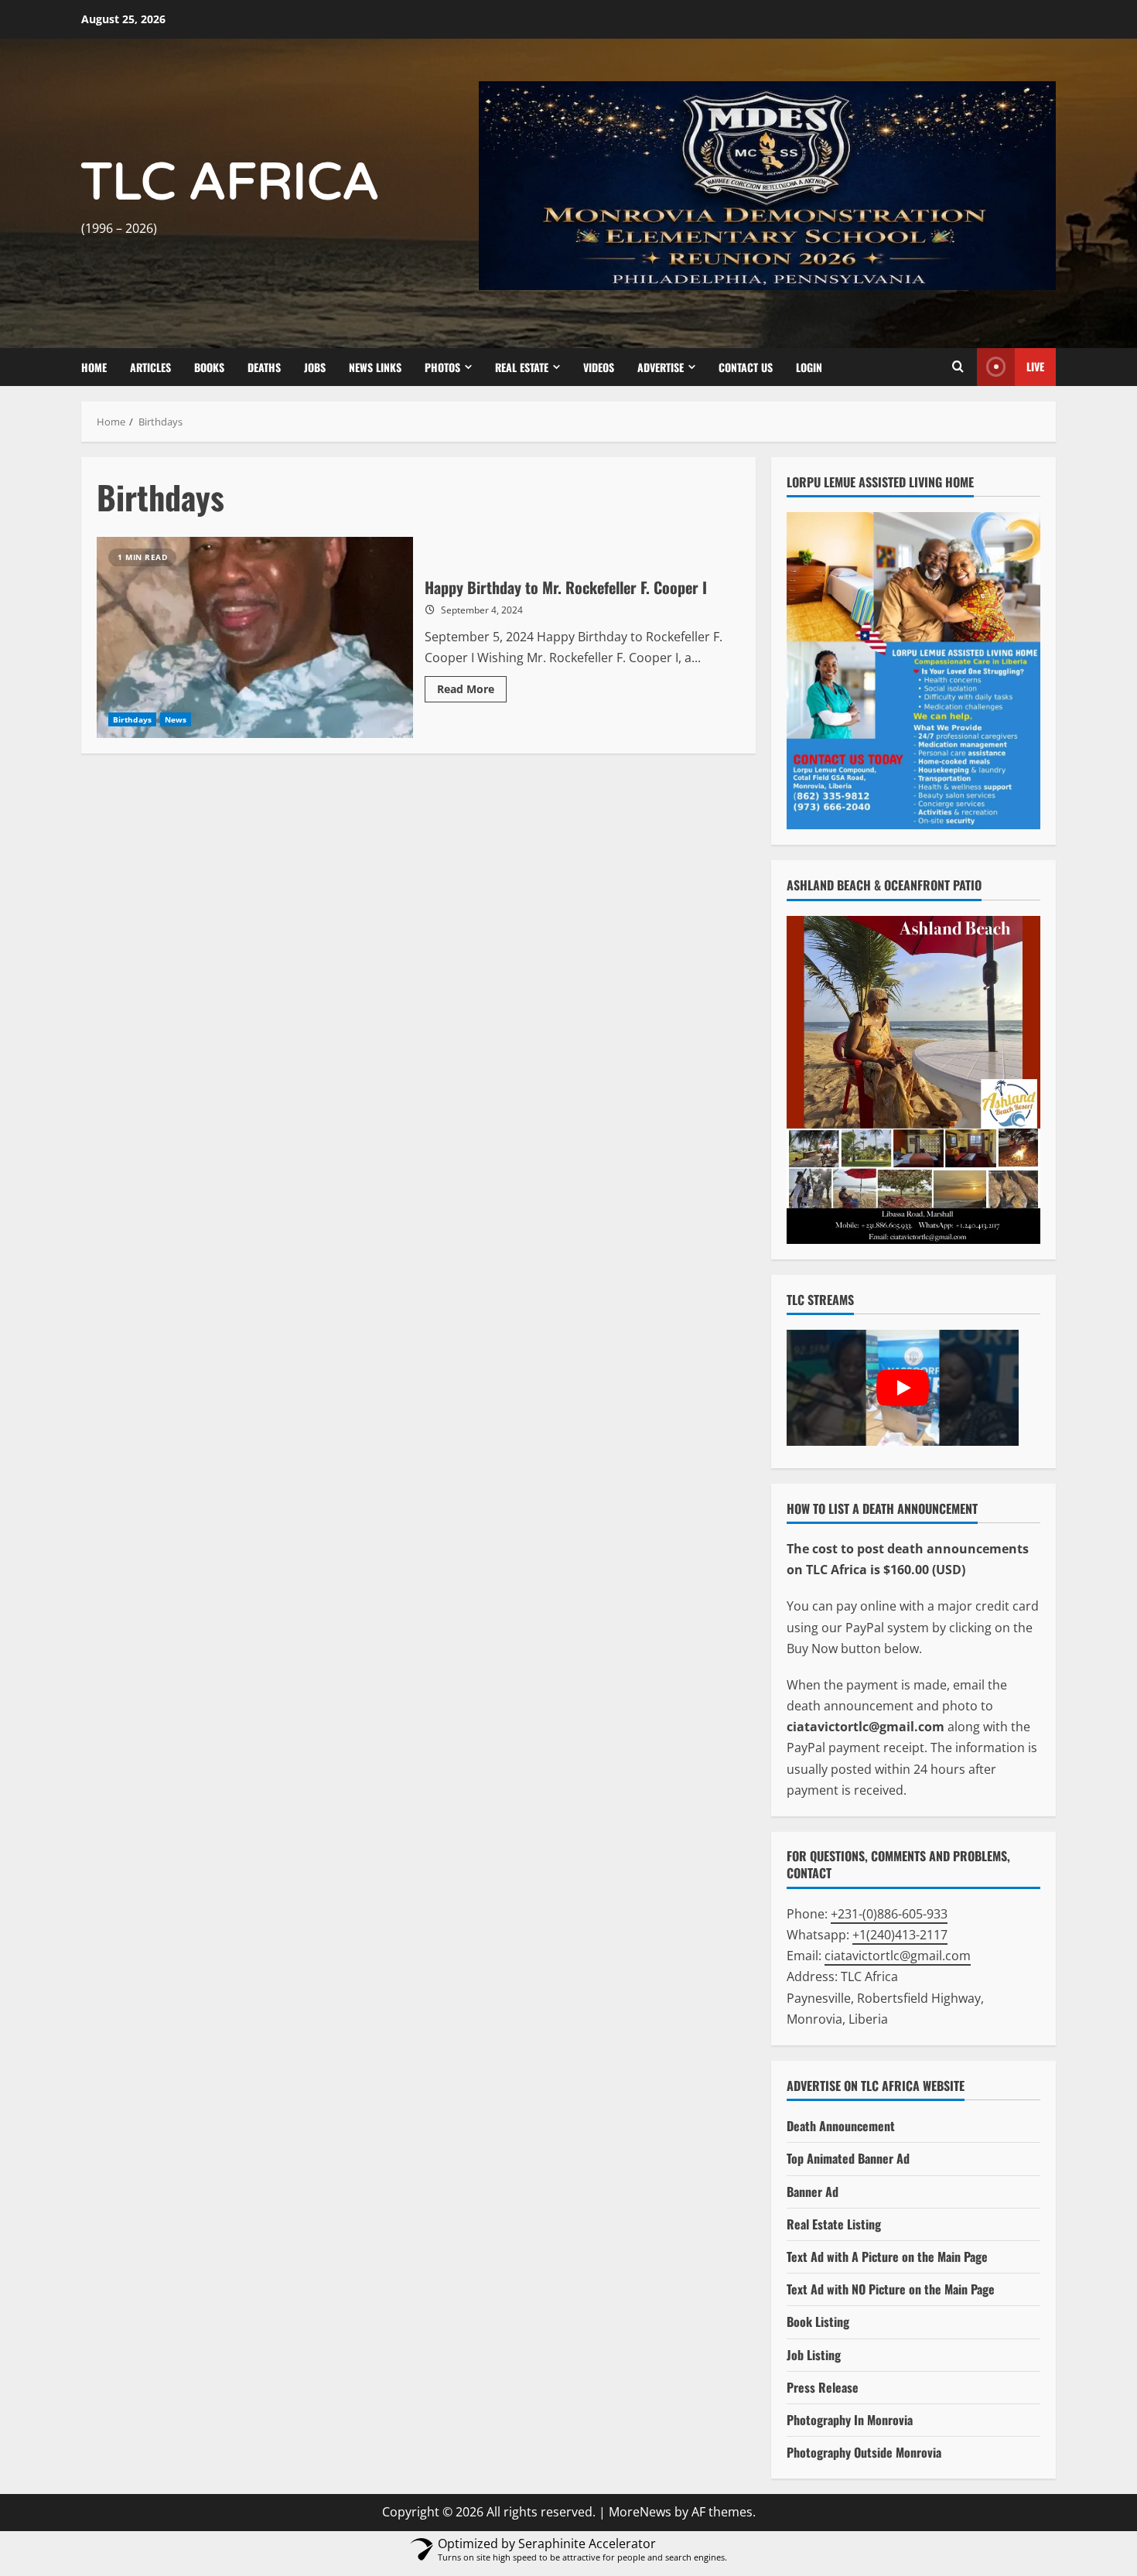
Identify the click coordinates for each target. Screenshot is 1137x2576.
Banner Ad (813, 2192)
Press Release (823, 2387)
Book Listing (818, 2321)
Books (209, 367)
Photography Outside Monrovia (864, 2452)
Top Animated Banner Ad (848, 2158)
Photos (442, 367)
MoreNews (640, 2512)
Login (809, 367)
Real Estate (522, 367)
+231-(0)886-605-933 (889, 1914)
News (176, 719)
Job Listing (814, 2355)
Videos (599, 367)
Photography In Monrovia (850, 2420)
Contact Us (746, 367)
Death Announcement (841, 2126)
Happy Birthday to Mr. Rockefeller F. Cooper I (255, 637)
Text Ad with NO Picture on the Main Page (891, 2289)
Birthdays (132, 719)
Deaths (264, 367)
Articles (150, 367)
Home (94, 367)
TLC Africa (230, 183)
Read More (472, 692)
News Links (375, 367)
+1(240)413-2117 (900, 1935)
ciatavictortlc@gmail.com (898, 1956)
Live (1035, 366)
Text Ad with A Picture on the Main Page (887, 2257)
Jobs (315, 367)
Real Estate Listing (834, 2224)
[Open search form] (958, 367)
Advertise (661, 367)
